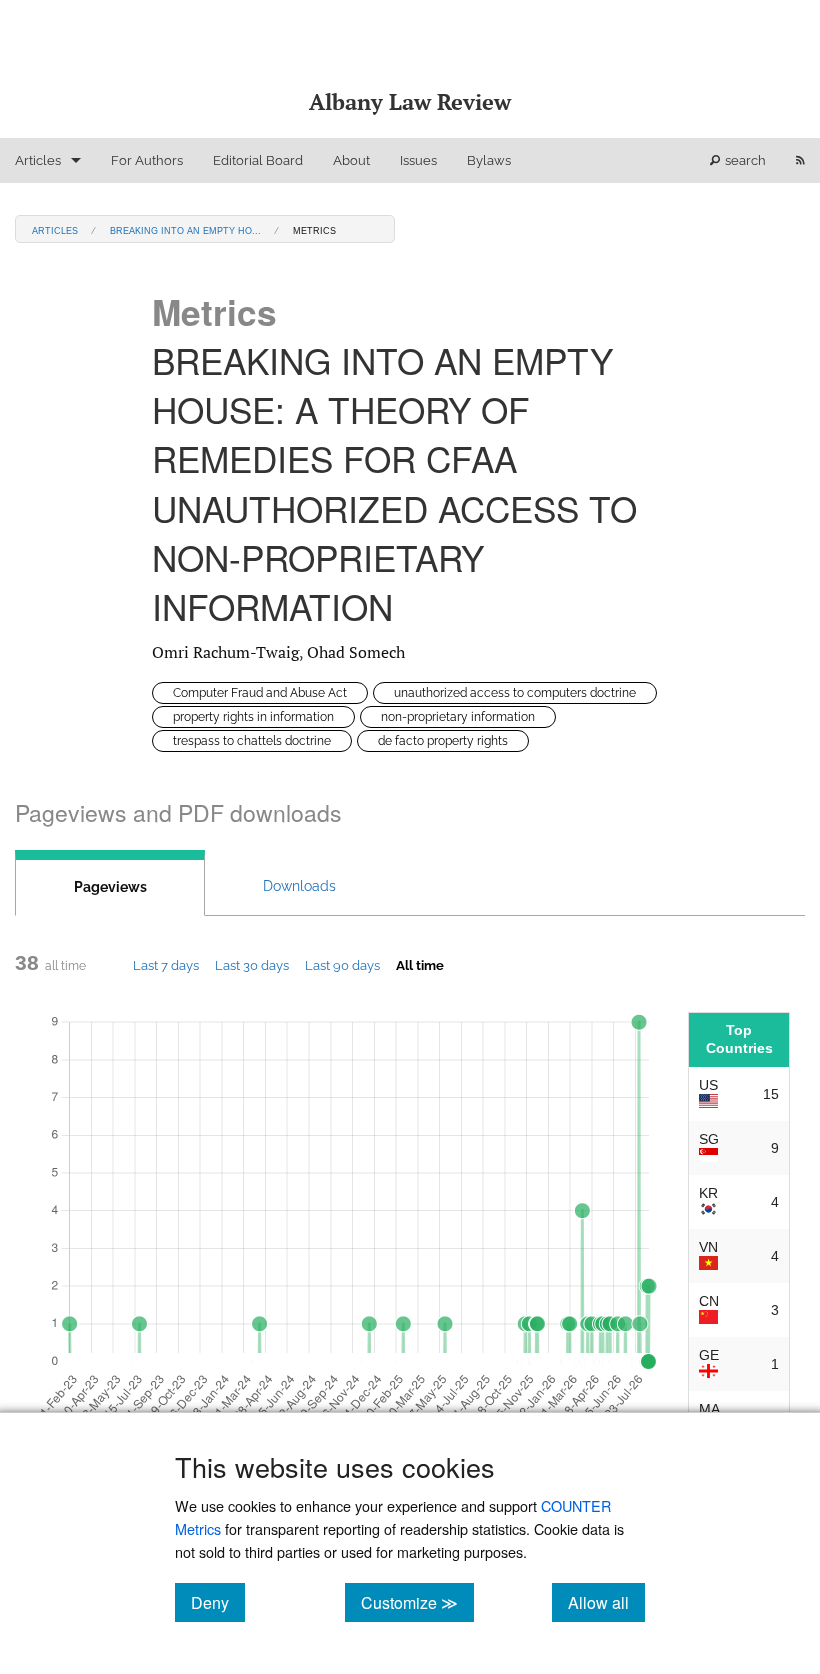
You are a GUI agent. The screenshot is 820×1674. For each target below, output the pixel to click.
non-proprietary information (458, 717)
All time (420, 965)
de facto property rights (443, 741)
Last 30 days (252, 965)
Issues (418, 160)
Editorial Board (258, 160)
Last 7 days (166, 965)
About (351, 160)
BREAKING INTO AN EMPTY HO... (185, 229)
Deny (218, 1602)
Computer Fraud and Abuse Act (260, 693)
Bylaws (489, 160)
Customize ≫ (417, 1602)
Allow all (606, 1602)
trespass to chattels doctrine (252, 741)
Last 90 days (342, 965)
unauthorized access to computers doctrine (515, 693)
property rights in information (253, 717)
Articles (38, 160)
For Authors (147, 160)
